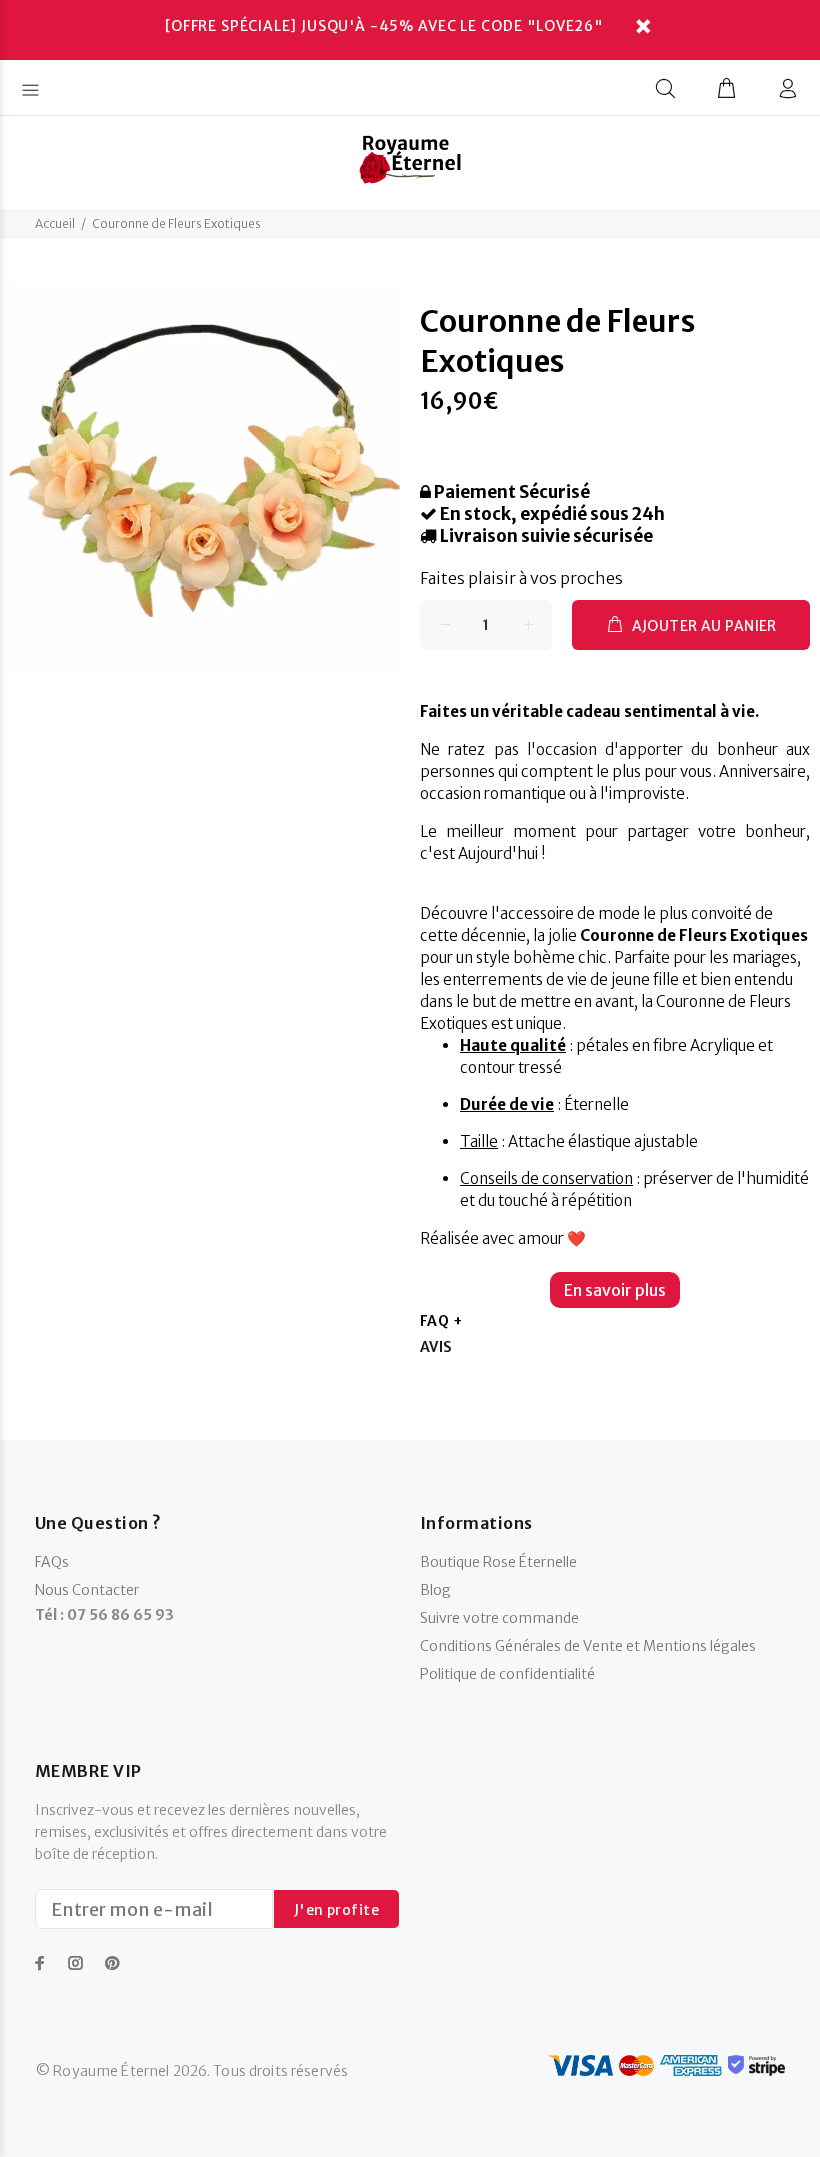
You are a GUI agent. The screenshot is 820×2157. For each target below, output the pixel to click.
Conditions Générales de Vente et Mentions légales (588, 1646)
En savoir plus (615, 1290)
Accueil (55, 223)
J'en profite (336, 1910)
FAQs (52, 1562)
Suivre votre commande (499, 1618)
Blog (435, 1590)
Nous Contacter (87, 1590)
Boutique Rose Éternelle (498, 1562)
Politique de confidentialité (507, 1674)
